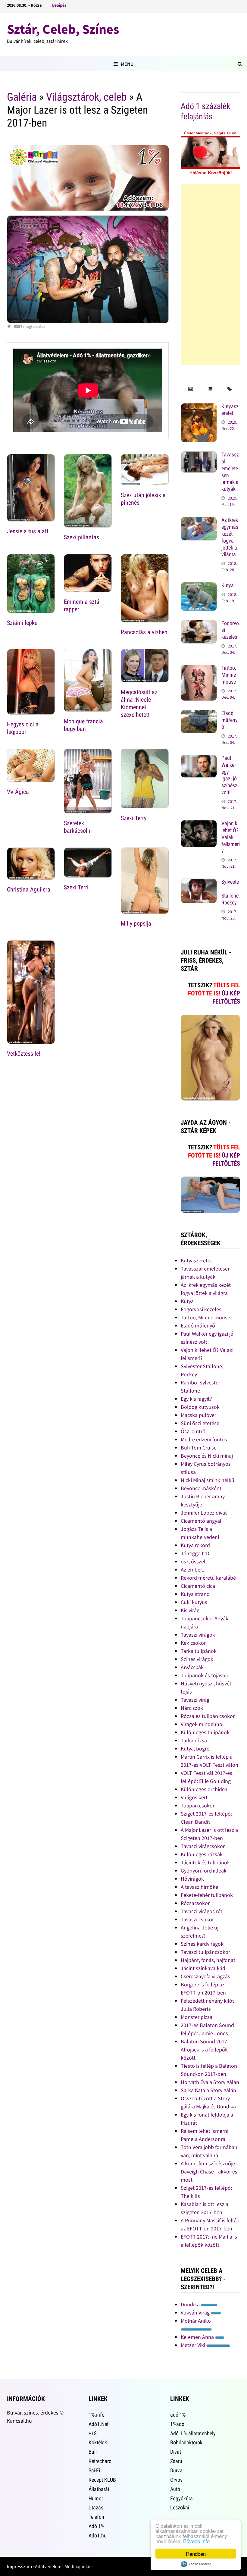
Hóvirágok (192, 1879)
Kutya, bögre (195, 1749)
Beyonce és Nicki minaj (207, 1456)
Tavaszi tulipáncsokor (205, 1952)
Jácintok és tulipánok (205, 1862)
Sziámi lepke (22, 623)
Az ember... (193, 1570)
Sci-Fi (94, 2470)
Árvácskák (192, 1667)
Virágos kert (194, 1797)
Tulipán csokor (198, 1805)
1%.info (97, 2415)
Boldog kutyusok (200, 1407)
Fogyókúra (181, 2498)
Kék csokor (193, 1643)
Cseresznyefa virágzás (205, 1976)
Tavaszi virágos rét (202, 1911)
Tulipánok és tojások (204, 1675)
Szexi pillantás (81, 537)
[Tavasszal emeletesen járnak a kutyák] (199, 455)
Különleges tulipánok (205, 1732)
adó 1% (178, 2415)
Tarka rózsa (194, 1740)
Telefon (96, 2517)
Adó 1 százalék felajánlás (206, 111)
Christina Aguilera (29, 889)
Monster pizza (197, 2017)
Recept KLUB (102, 2480)
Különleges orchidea (204, 1789)
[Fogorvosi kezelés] (199, 624)
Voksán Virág (196, 2313)
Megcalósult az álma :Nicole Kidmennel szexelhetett (139, 703)
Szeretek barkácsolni (78, 827)
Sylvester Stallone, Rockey (231, 892)
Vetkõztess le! (24, 1054)
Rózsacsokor (195, 1903)
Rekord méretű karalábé (208, 1578)
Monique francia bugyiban (83, 725)
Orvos (176, 2480)
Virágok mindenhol (202, 1724)
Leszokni (180, 2507)
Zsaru (176, 2461)
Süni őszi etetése (200, 1423)
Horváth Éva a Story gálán (210, 2082)
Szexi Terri (76, 887)
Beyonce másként (201, 1488)
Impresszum (19, 2566)
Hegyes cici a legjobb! (23, 728)
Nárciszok (192, 1708)
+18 (93, 2433)
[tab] (191, 389)
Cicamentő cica (198, 1586)
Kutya (228, 585)
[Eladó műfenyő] (199, 714)
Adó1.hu (98, 2535)
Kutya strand (195, 1594)
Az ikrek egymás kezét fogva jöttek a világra (230, 537)
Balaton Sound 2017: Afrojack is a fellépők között (205, 2050)
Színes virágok (197, 1659)
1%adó (177, 2424)
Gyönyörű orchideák (204, 1871)
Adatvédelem (48, 2566)
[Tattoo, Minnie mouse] (199, 669)
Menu (127, 64)
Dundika (191, 2304)
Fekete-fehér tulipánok (207, 1895)
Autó (175, 2489)
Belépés (59, 5)
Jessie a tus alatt (28, 531)
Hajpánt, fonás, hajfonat (208, 1960)
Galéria (22, 97)
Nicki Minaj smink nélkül (208, 1480)
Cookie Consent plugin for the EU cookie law (196, 2564)
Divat (176, 2452)
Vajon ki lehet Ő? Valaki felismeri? (231, 837)
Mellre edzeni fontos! (205, 1439)
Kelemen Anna (198, 2337)
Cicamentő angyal (201, 1521)
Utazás (96, 2507)
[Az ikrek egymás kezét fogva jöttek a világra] (199, 521)
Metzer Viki (194, 2345)
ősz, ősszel (193, 1561)
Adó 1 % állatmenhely (193, 2433)
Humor (96, 2498)
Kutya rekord (195, 1545)
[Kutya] (199, 586)
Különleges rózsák (202, 1854)
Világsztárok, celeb (86, 97)
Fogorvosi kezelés (201, 1309)
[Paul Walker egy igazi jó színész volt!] (199, 759)
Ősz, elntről (194, 1431)
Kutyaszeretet (230, 410)
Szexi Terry (134, 818)
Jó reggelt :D (195, 1553)
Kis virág (190, 1610)
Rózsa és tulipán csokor (208, 1716)
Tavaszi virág (195, 1700)
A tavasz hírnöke (199, 1887)
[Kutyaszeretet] (199, 407)
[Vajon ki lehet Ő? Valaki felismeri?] (199, 824)
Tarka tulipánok (199, 1651)
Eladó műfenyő (230, 720)
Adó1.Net (98, 2424)
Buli (93, 2452)
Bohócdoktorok (186, 2442)
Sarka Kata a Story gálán (208, 2090)
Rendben (196, 2554)
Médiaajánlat (78, 2566)
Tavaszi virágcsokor (203, 1846)
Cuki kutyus (194, 1602)
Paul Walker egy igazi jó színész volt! (229, 775)
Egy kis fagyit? (196, 1399)
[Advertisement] (210, 275)
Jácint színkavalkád (203, 1968)
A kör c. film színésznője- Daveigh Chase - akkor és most (209, 2172)
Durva (176, 2470)
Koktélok (98, 2442)
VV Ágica (18, 792)
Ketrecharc (100, 2461)
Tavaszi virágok (198, 1635)
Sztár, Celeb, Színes (63, 29)
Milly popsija (136, 923)
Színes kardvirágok (202, 1944)
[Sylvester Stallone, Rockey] (199, 883)
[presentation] (191, 389)
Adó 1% (96, 2526)
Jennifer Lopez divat (204, 1513)
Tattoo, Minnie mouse (229, 675)
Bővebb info (196, 2541)
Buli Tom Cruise (199, 1448)
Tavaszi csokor (197, 1919)
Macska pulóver (199, 1415)
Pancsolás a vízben (144, 632)
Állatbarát (99, 2489)
